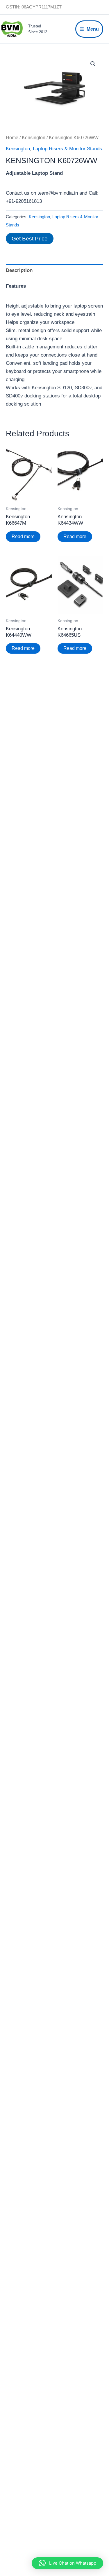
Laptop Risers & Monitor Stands (67, 149)
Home (12, 138)
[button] (93, 64)
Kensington (34, 138)
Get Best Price (30, 239)
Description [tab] (19, 270)
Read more (23, 536)
